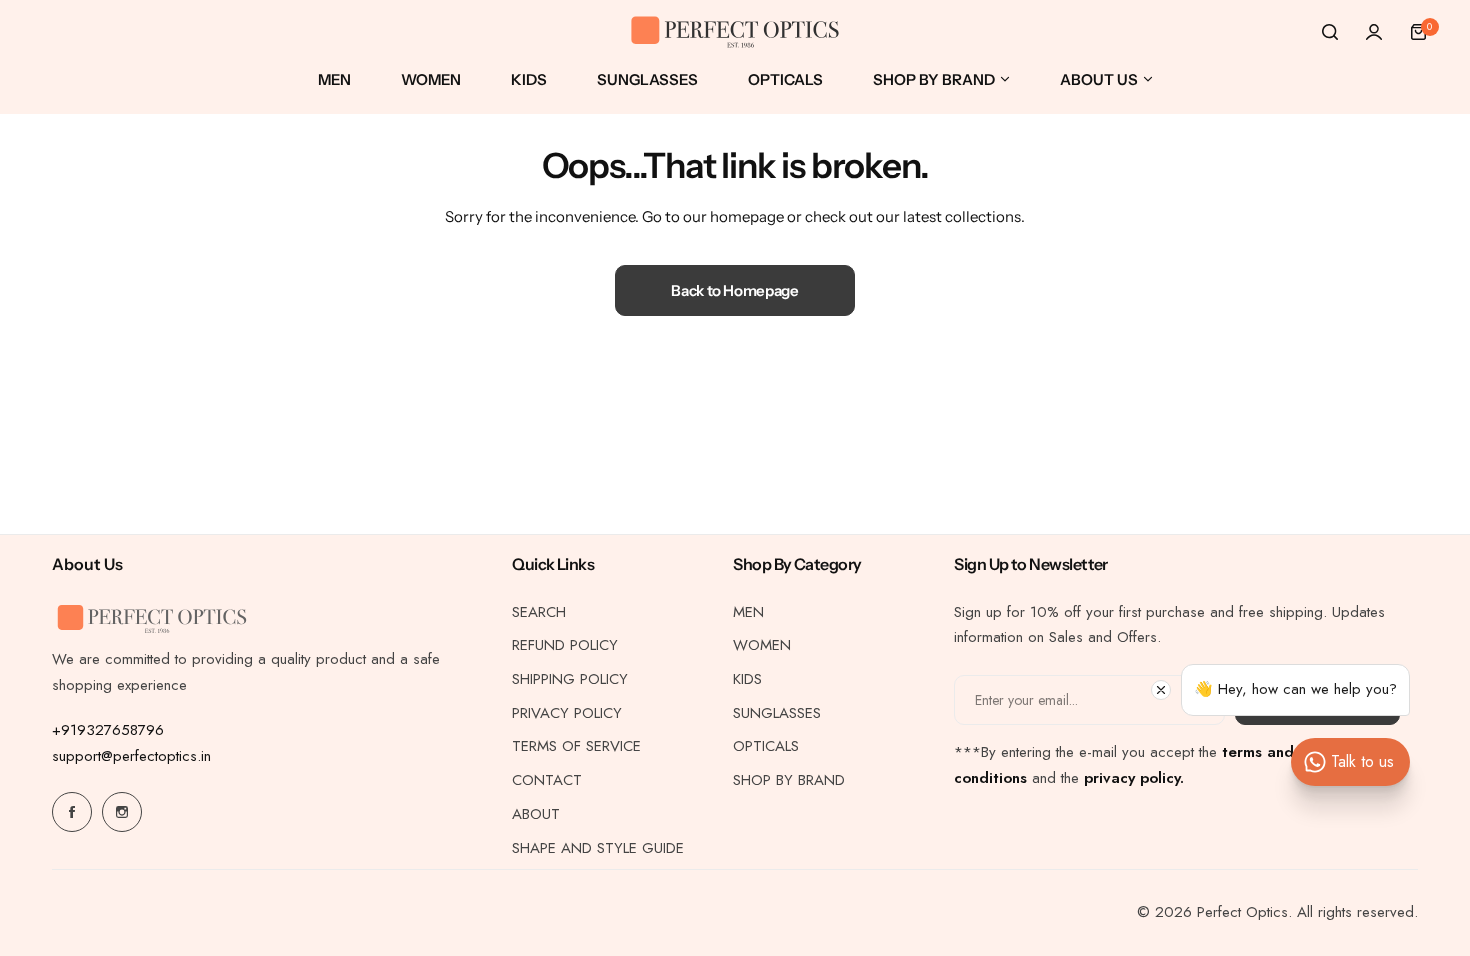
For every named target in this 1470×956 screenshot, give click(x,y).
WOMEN (762, 645)
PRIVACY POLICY (567, 713)
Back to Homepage (734, 290)
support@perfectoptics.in (131, 756)
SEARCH (539, 612)
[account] (1374, 32)
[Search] (1330, 32)
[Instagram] (122, 812)
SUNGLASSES (777, 713)
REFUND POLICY (565, 645)
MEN (748, 612)
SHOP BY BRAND (789, 780)
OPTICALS (766, 746)
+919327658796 (108, 730)
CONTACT (547, 780)
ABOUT (536, 814)
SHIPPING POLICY (570, 679)
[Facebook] (72, 812)
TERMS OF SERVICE (576, 746)
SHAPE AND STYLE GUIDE (598, 848)
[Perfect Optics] (735, 32)
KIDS (747, 679)
